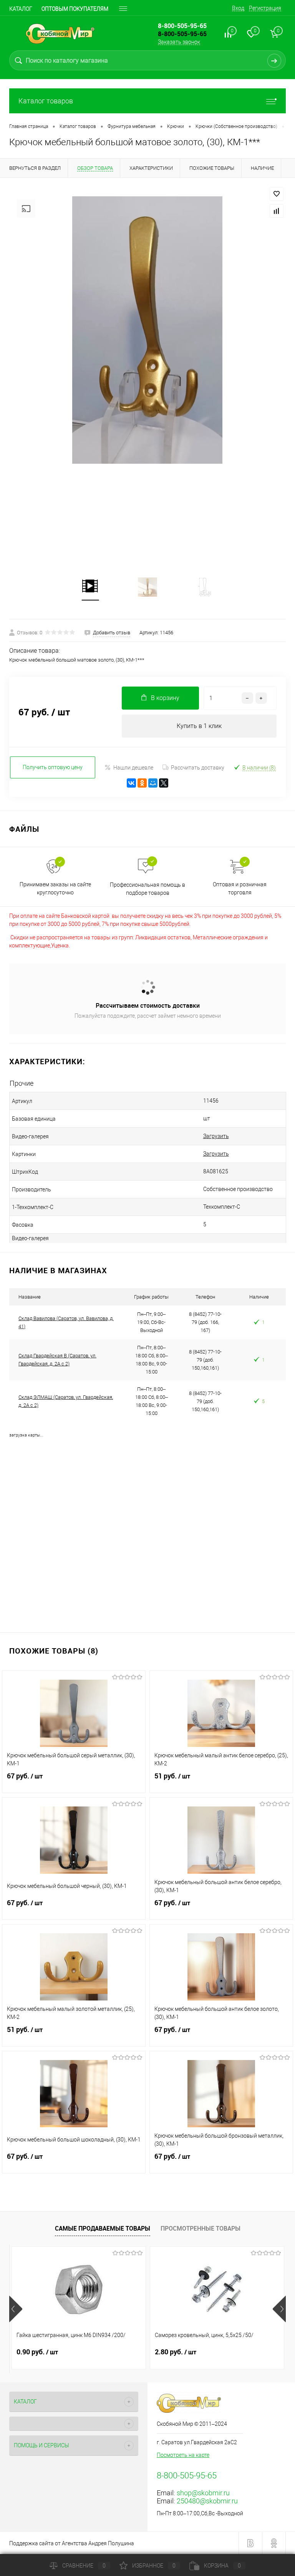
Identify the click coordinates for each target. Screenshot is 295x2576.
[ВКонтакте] (131, 783)
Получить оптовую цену (53, 767)
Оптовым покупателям (75, 9)
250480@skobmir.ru (207, 2501)
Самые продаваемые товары (103, 2228)
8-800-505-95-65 (182, 34)
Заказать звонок (179, 42)
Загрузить (216, 1136)
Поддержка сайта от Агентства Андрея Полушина (72, 2543)
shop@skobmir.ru (203, 2493)
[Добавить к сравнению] (277, 211)
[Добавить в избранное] (277, 194)
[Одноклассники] (142, 783)
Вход (238, 8)
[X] (164, 783)
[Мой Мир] (153, 783)
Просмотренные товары (201, 2228)
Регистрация (265, 8)
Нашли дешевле (133, 768)
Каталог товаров (46, 101)
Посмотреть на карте (183, 2455)
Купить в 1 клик (199, 726)
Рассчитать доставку (198, 768)
